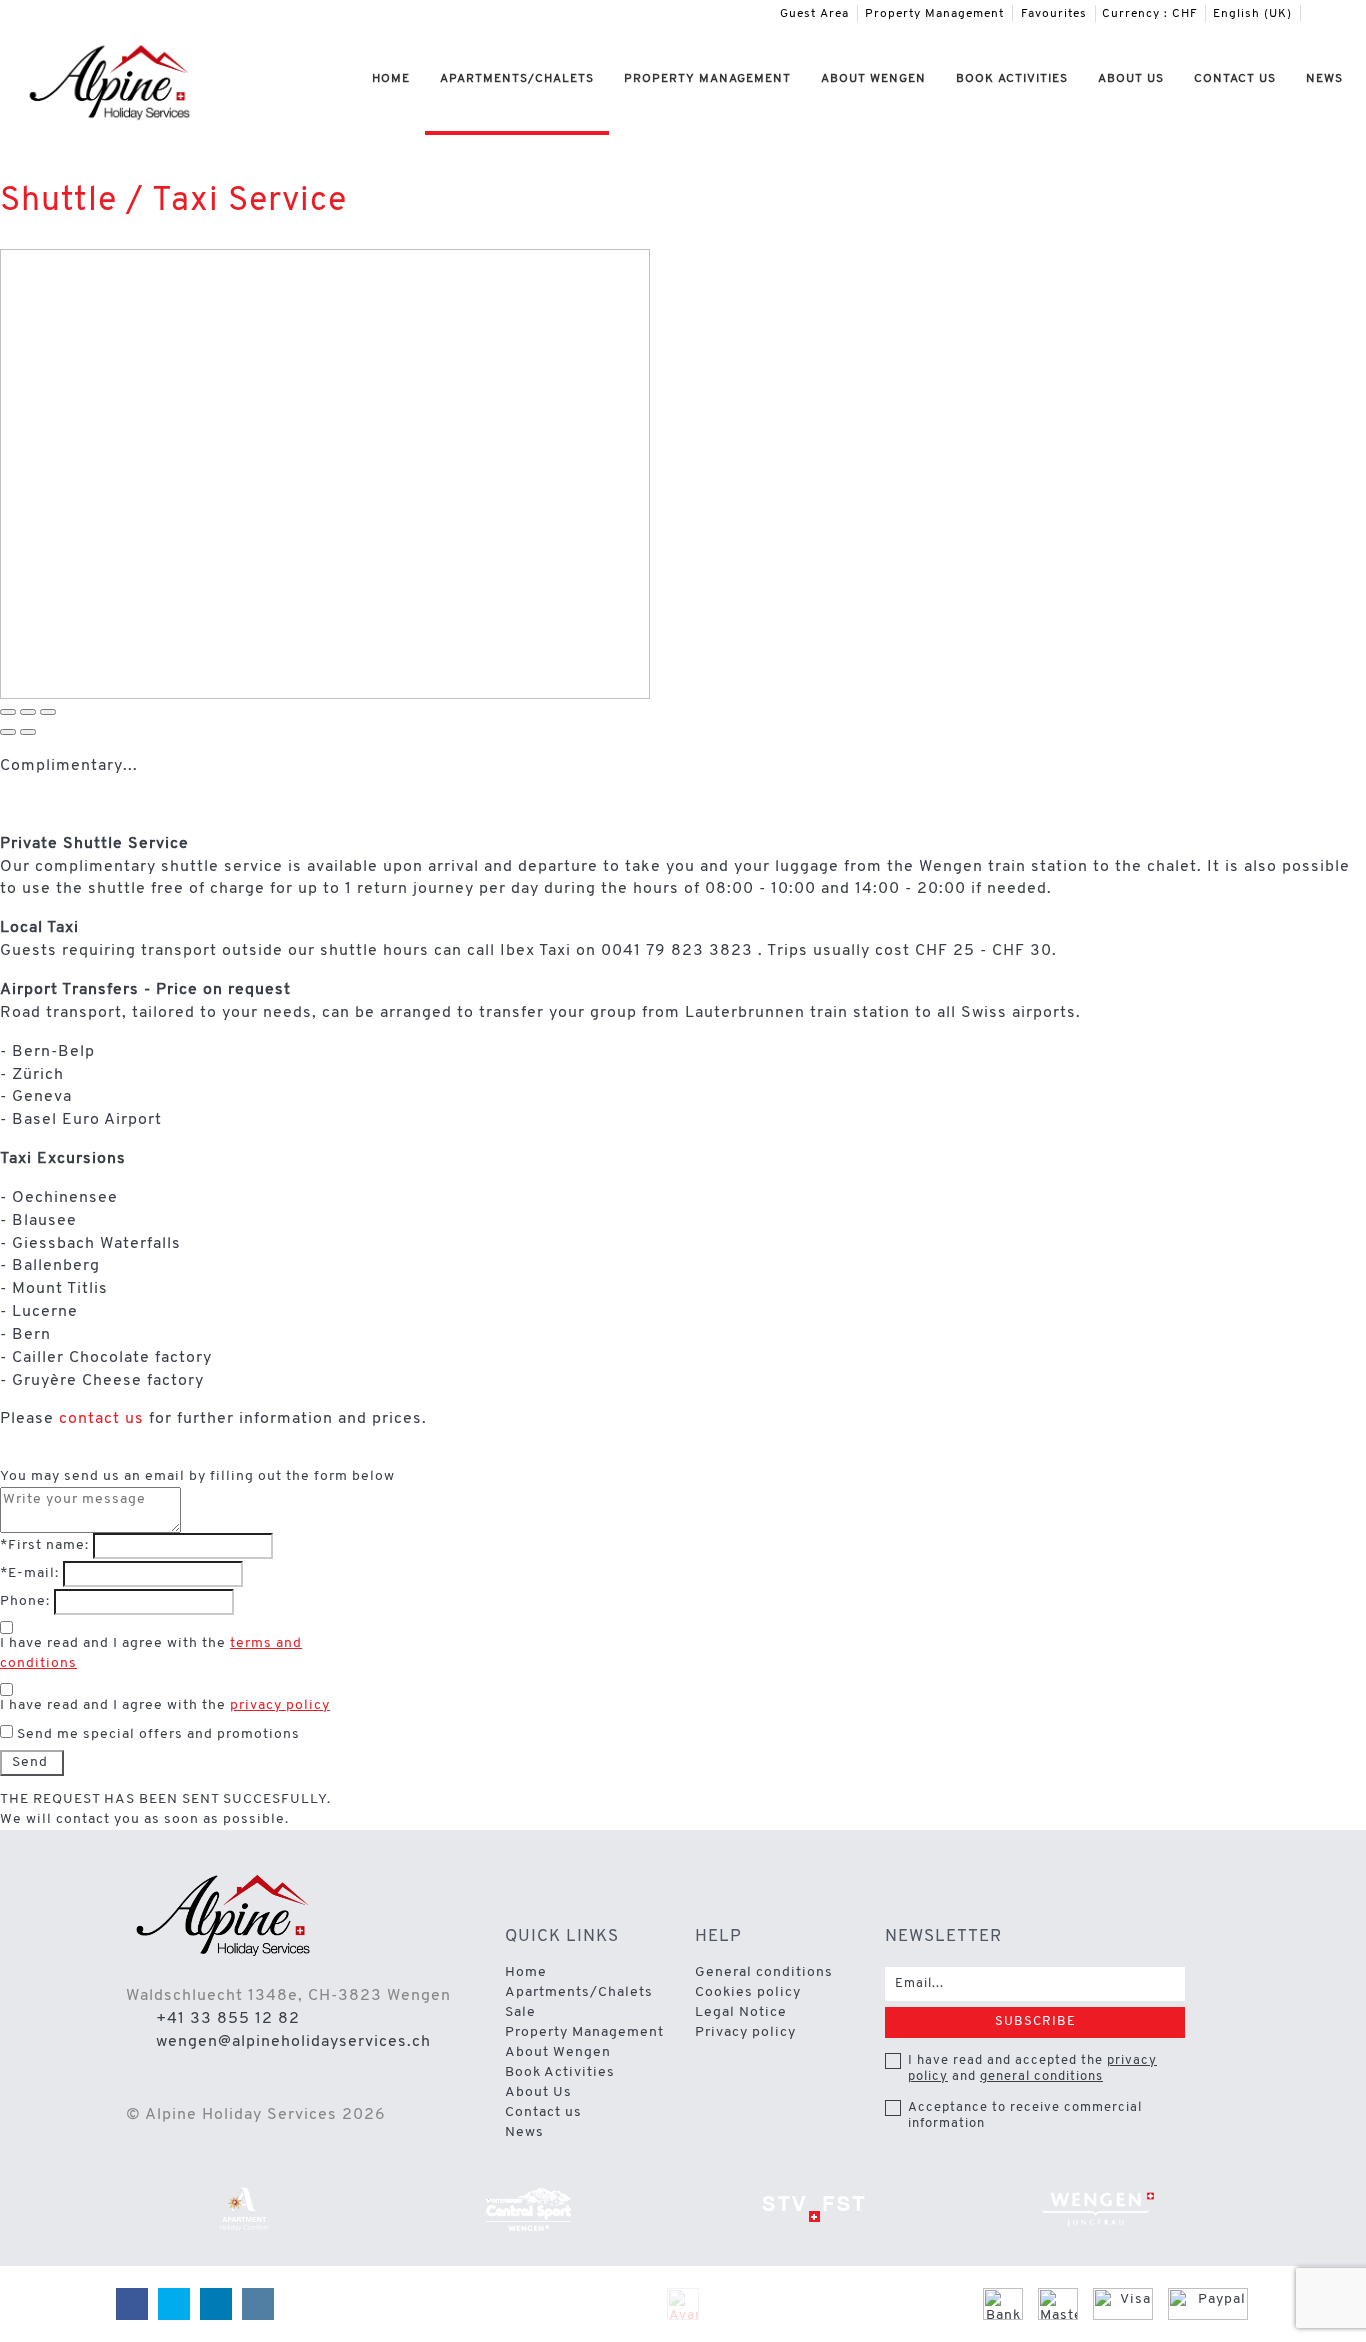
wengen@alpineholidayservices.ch (293, 2042)
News (1324, 79)
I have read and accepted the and (1032, 2068)
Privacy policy (745, 2032)
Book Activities (1012, 79)
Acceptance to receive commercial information (1025, 2115)
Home (391, 79)
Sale (520, 2012)
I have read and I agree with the (151, 1653)
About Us (1131, 79)
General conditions (764, 1972)
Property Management (934, 14)
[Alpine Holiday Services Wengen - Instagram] (1352, 13)
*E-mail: (29, 1573)
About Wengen (873, 79)
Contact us (1235, 79)
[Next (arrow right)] (28, 732)
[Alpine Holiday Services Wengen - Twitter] (1322, 13)
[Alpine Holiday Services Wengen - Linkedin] (1337, 13)
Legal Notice (741, 2012)
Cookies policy (748, 1992)
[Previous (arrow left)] (8, 732)
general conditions (1041, 2076)
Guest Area (814, 14)
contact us (101, 1419)
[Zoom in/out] (48, 712)
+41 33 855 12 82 (228, 2019)
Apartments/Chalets (517, 79)
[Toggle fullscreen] (28, 712)
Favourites (1054, 14)
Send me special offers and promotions (158, 1734)
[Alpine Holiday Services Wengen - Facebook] (1307, 13)
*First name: (44, 1545)
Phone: (25, 1601)
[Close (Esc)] (8, 712)
